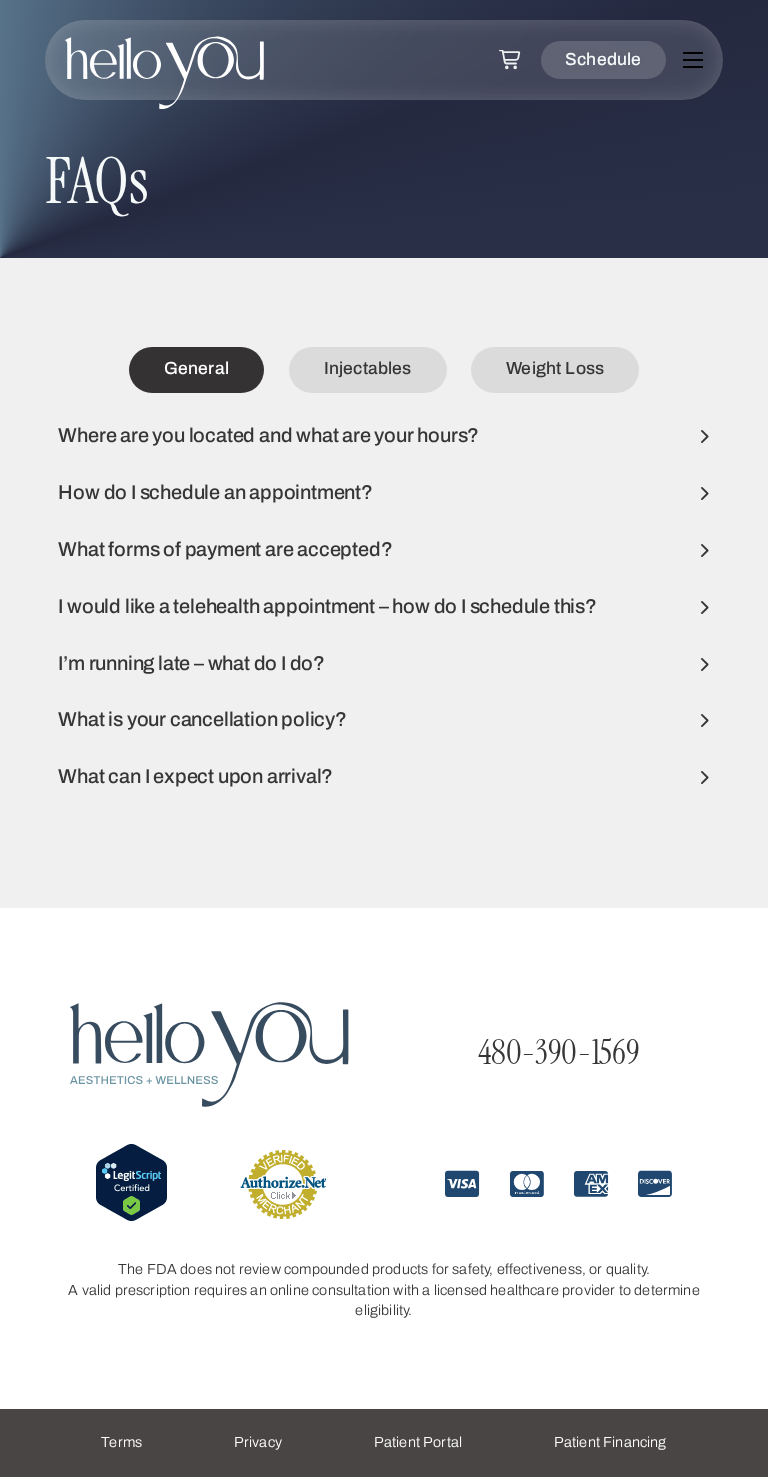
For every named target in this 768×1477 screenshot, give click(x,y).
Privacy (258, 1442)
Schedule (603, 59)
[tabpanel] (383, 606)
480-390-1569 (558, 1052)
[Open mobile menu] (693, 60)
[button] (383, 436)
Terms (121, 1442)
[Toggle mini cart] (511, 59)
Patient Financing (610, 1442)
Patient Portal (418, 1442)
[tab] (196, 370)
